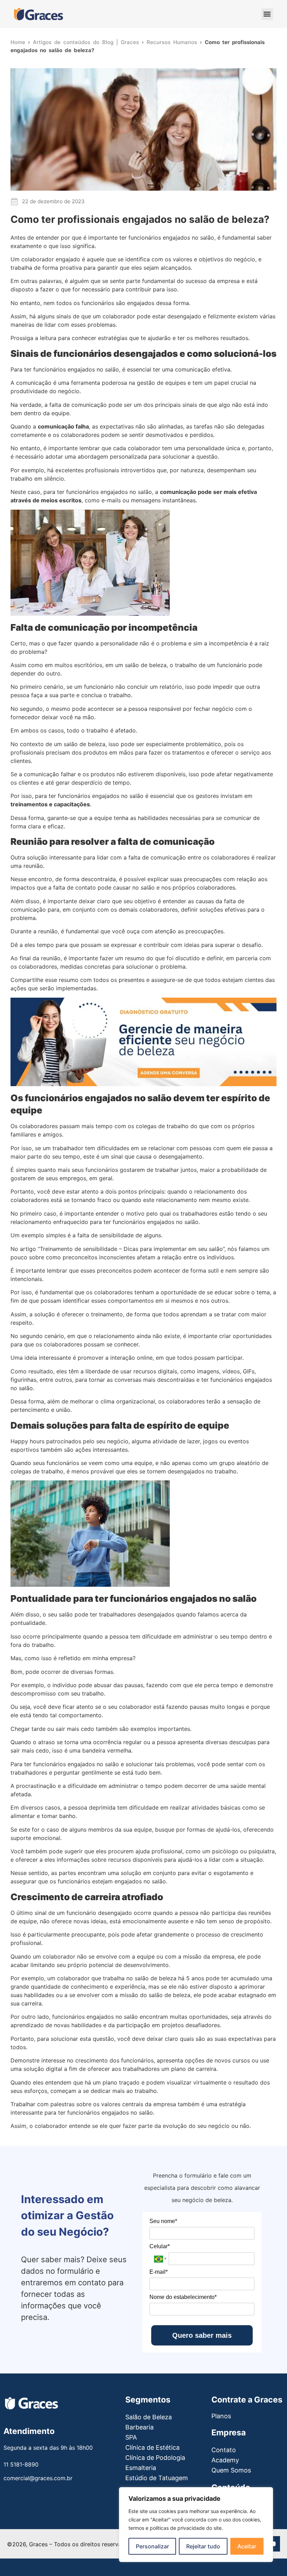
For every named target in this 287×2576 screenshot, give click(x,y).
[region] (196, 2525)
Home (18, 42)
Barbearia (139, 2427)
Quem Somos (231, 2470)
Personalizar (152, 2546)
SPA (131, 2437)
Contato (224, 2450)
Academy (225, 2460)
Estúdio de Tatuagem (157, 2478)
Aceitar (247, 2546)
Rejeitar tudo (203, 2546)
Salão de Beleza (149, 2417)
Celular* (160, 2246)
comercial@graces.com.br (38, 2478)
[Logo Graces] (38, 14)
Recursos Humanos (172, 42)
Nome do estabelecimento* (183, 2297)
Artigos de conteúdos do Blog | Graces (86, 42)
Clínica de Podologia (155, 2458)
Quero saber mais (202, 2335)
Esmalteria (141, 2468)
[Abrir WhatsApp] (17, 2558)
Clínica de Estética (152, 2447)
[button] (267, 14)
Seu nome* (163, 2221)
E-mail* (159, 2272)
